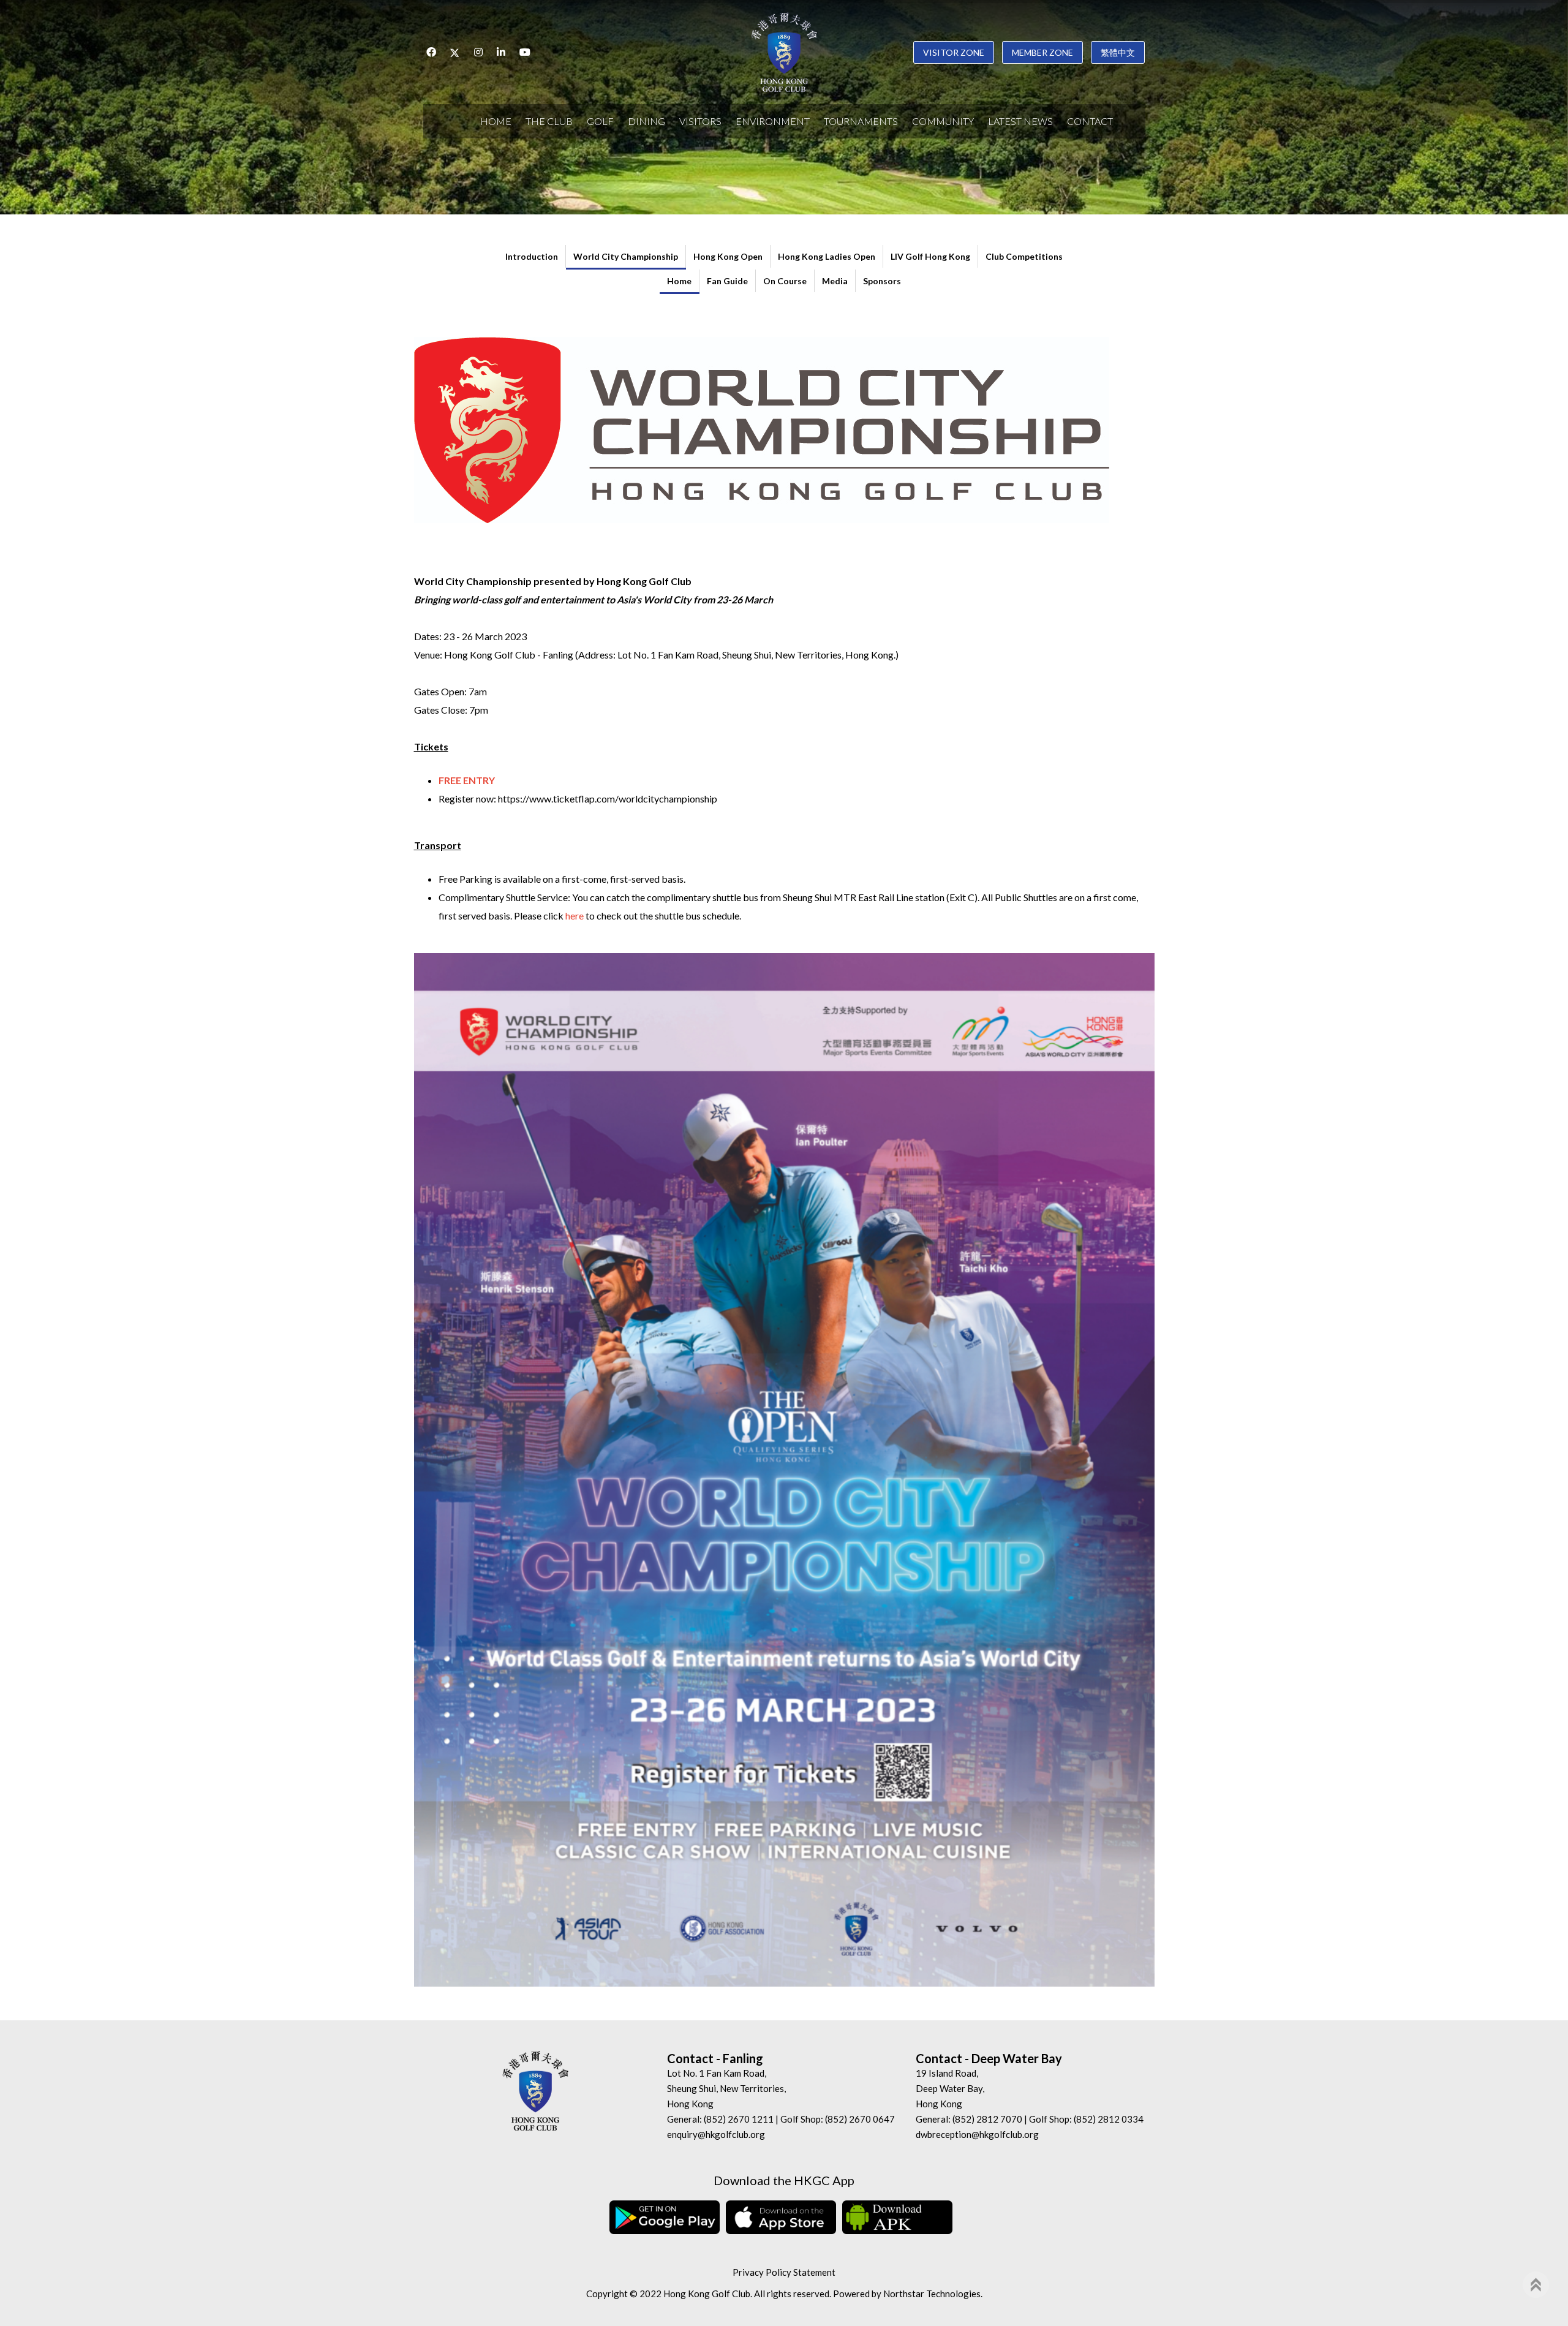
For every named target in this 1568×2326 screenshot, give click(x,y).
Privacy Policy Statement (784, 2272)
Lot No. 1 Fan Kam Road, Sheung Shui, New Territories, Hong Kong (726, 2088)
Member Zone (1042, 52)
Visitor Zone (954, 52)
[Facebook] (431, 52)
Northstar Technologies (932, 2294)
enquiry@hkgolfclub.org (716, 2134)
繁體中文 (1118, 52)
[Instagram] (478, 52)
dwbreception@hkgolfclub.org (977, 2134)
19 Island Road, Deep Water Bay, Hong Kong (950, 2088)
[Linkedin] (501, 52)
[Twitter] (455, 52)
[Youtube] (525, 52)
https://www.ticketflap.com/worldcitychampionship (608, 799)
